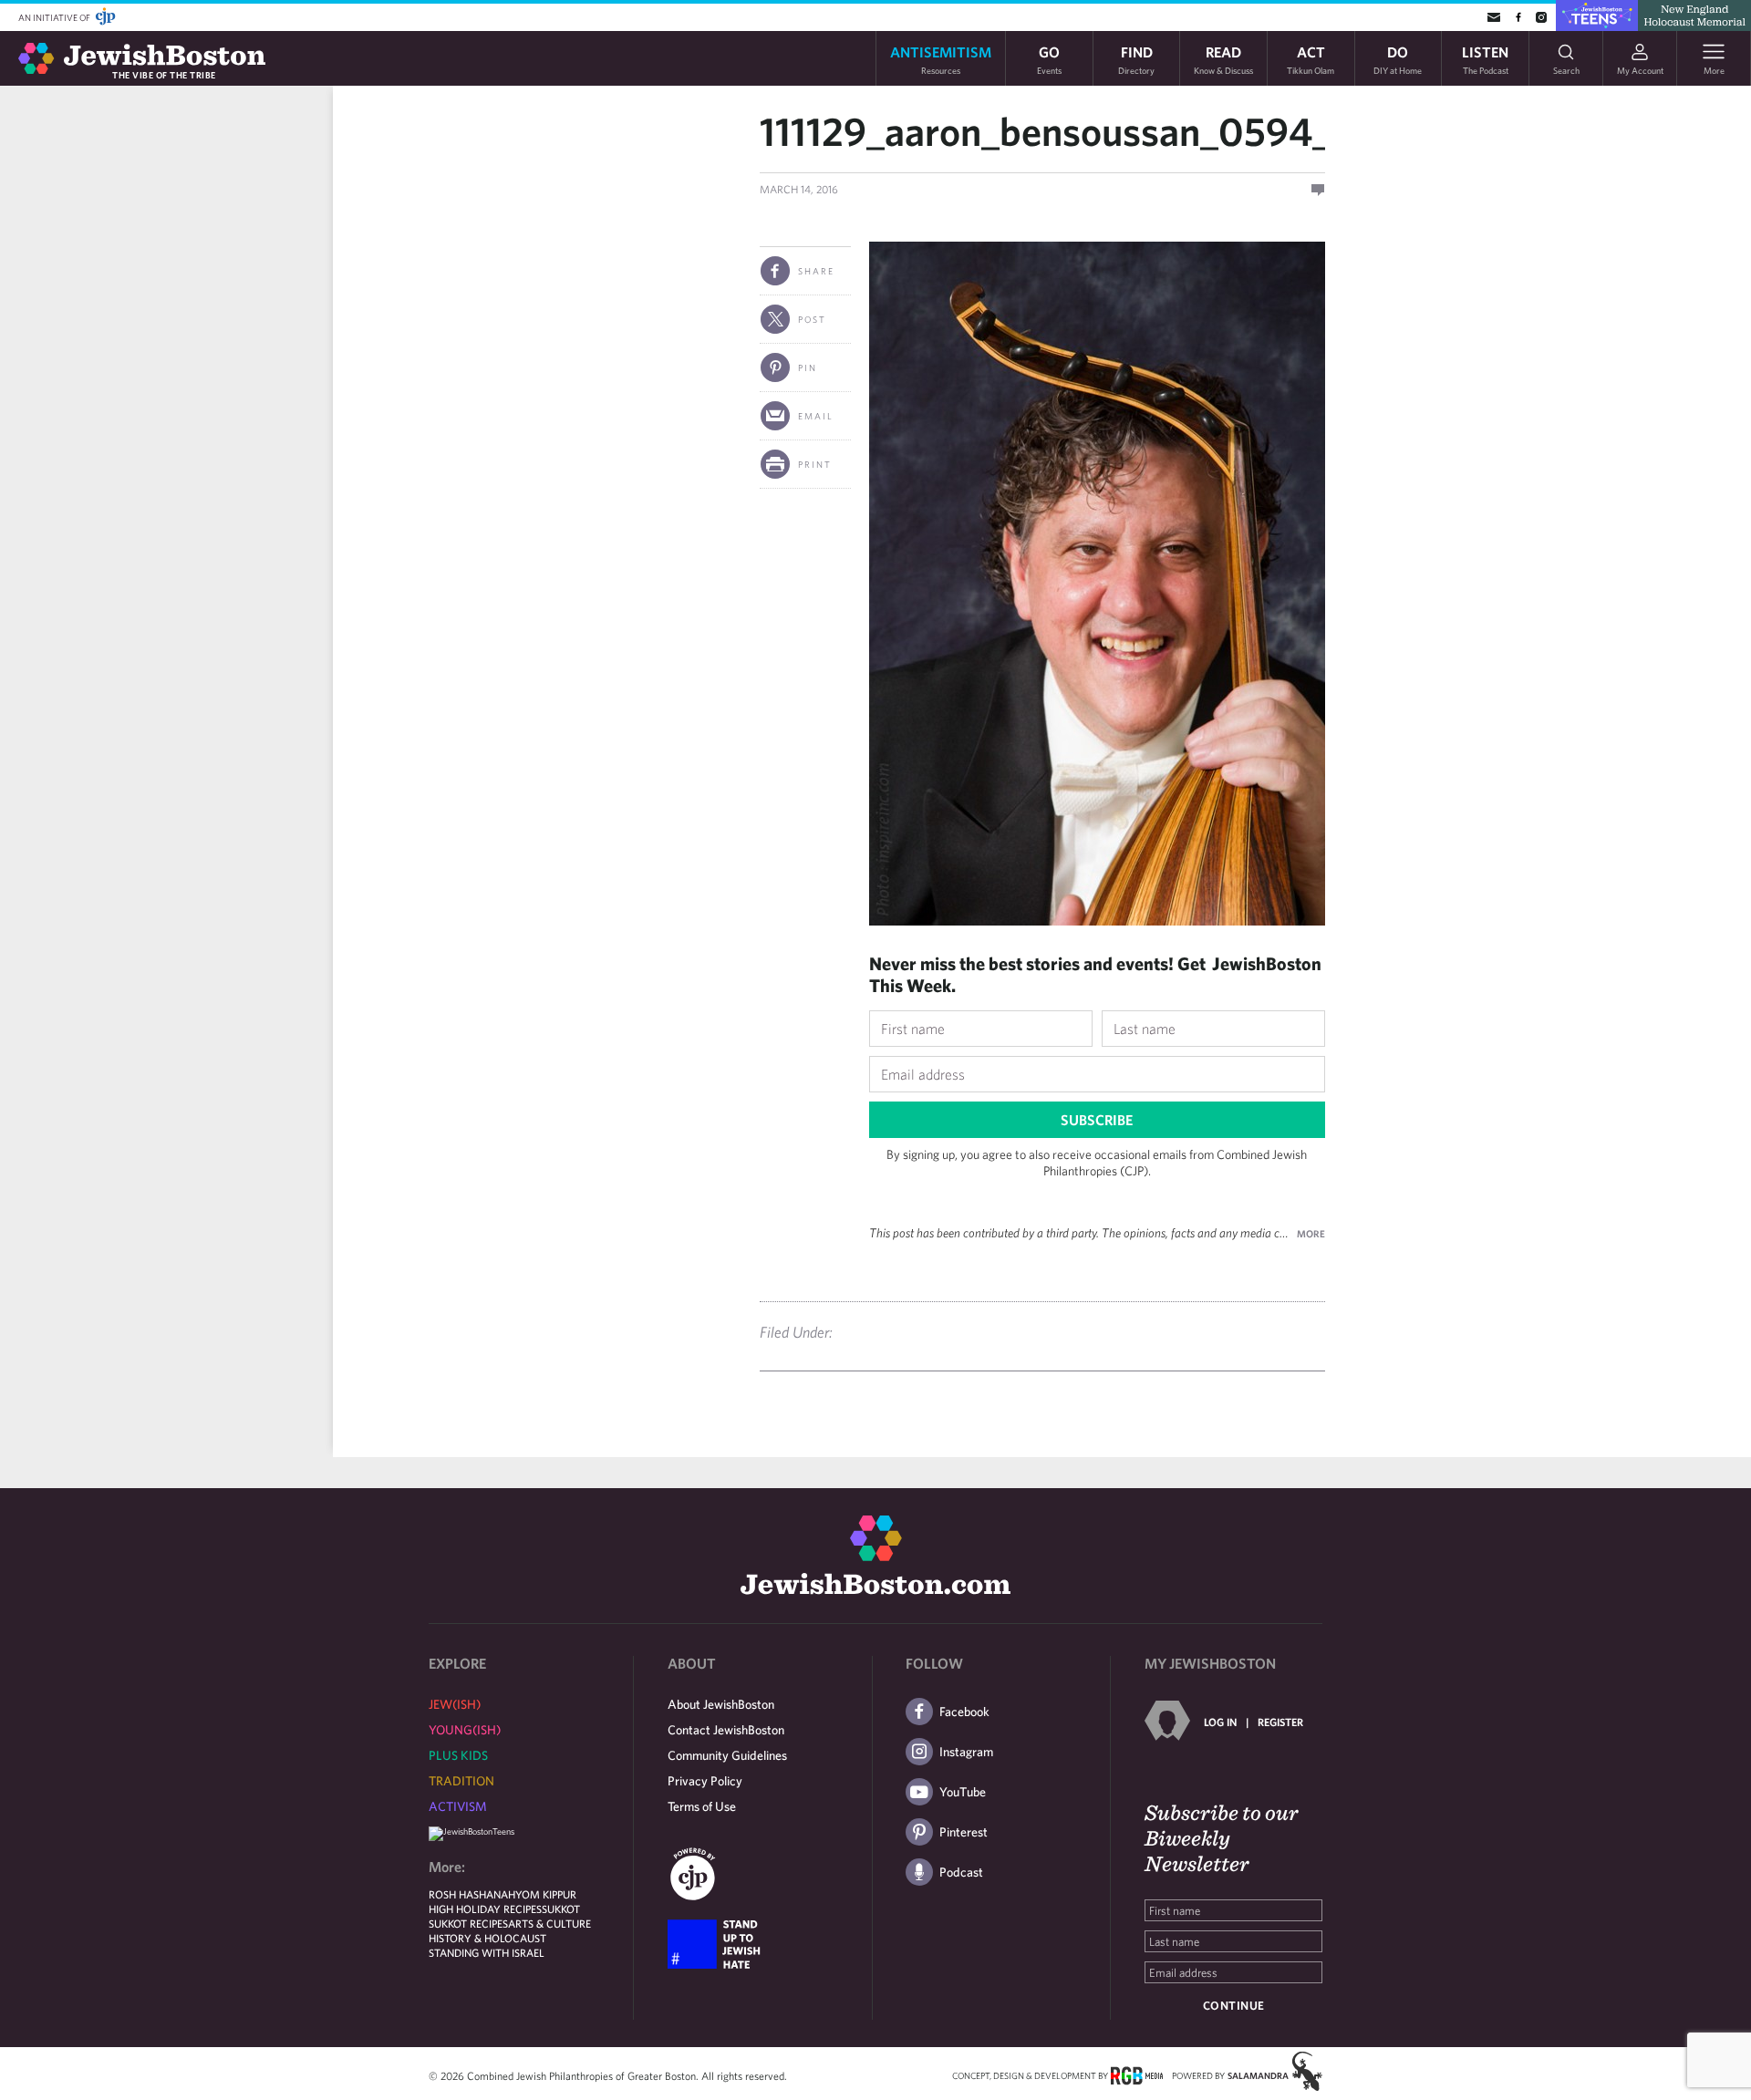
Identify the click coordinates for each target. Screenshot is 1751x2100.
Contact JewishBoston (726, 1730)
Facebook (964, 1712)
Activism (458, 1806)
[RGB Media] (1137, 2074)
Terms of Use (702, 1806)
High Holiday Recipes (485, 1909)
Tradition (461, 1781)
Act (1311, 59)
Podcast (961, 1872)
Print (815, 464)
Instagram (966, 1752)
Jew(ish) (455, 1704)
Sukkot (561, 1909)
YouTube (963, 1792)
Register (1280, 1722)
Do (1398, 59)
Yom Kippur (546, 1894)
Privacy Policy (705, 1781)
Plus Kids (458, 1755)
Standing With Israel (487, 1952)
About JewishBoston (721, 1704)
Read (1223, 59)
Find (1136, 59)
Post (812, 319)
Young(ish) (465, 1730)
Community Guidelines (727, 1755)
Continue (1234, 2006)
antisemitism (941, 59)
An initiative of (55, 17)
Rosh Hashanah (472, 1894)
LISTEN (1485, 59)
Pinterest (964, 1832)
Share (816, 271)
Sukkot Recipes (468, 1923)
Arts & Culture (549, 1923)
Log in (1220, 1722)
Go (1049, 59)
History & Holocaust (487, 1938)
